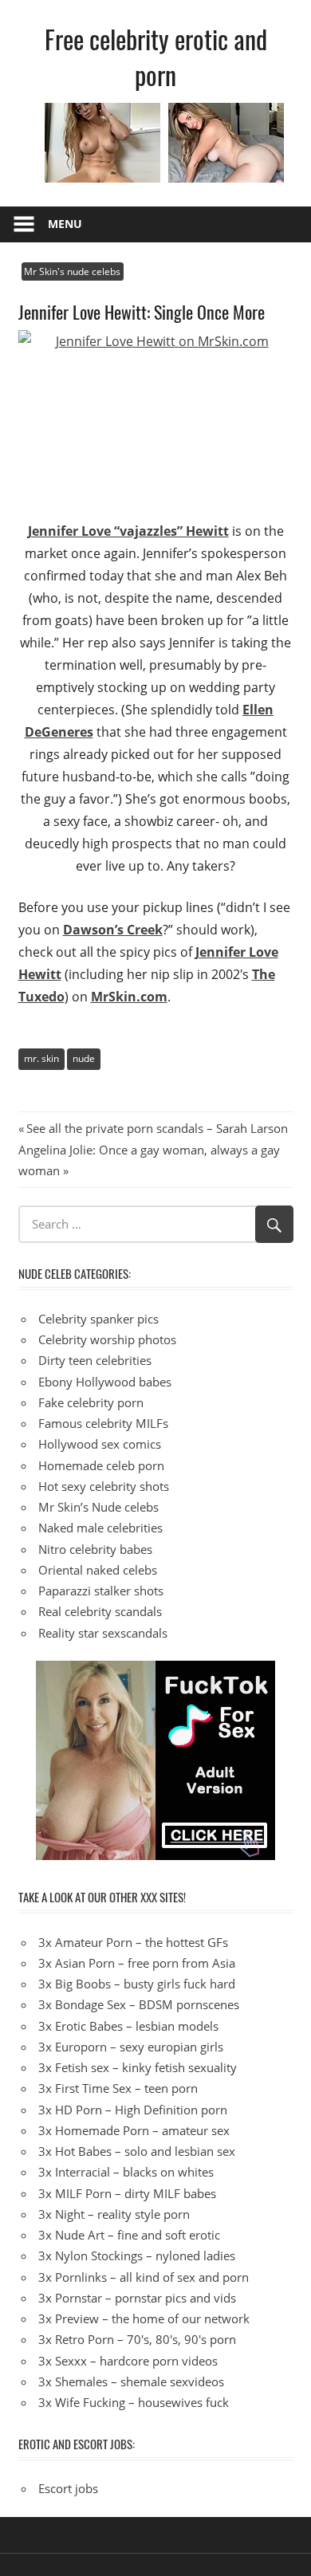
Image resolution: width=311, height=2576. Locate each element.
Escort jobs (68, 2488)
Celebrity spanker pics (98, 1319)
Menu (65, 224)
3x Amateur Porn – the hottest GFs (133, 1942)
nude (84, 1058)
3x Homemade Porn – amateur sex (134, 2130)
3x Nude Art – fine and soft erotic (129, 2235)
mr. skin (41, 1058)
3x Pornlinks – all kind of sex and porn (144, 2277)
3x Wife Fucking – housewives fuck (134, 2402)
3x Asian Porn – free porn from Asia (137, 1963)
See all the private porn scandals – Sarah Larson (157, 1128)
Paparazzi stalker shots (101, 1591)
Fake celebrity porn (91, 1402)
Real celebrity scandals (100, 1611)
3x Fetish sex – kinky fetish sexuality (138, 2067)
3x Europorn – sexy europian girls (131, 2047)
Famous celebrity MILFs (103, 1423)
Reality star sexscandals (103, 1633)
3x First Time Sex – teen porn (118, 2088)
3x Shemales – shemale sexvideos (131, 2381)
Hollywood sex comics (100, 1444)
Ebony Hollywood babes (105, 1382)
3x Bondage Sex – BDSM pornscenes (139, 2004)
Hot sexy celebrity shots (104, 1486)
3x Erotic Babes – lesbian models (128, 2026)
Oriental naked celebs (98, 1570)
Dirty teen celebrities (95, 1360)
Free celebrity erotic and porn (156, 57)
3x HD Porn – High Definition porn (133, 2110)
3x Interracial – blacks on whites (126, 2172)
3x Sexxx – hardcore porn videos (128, 2361)
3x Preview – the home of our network (144, 2318)
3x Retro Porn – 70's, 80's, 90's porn (137, 2339)
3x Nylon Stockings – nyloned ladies (137, 2255)
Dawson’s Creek (113, 930)
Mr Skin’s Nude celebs (98, 1507)
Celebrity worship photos (107, 1339)
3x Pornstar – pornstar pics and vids (137, 2298)
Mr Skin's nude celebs (72, 271)
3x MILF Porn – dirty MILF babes (127, 2193)
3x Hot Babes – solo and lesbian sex (137, 2151)
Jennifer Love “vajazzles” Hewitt (128, 531)
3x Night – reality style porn (114, 2214)
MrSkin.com (129, 997)
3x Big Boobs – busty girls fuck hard (137, 1984)
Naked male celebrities (100, 1528)
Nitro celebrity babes (95, 1549)
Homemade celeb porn (101, 1465)
